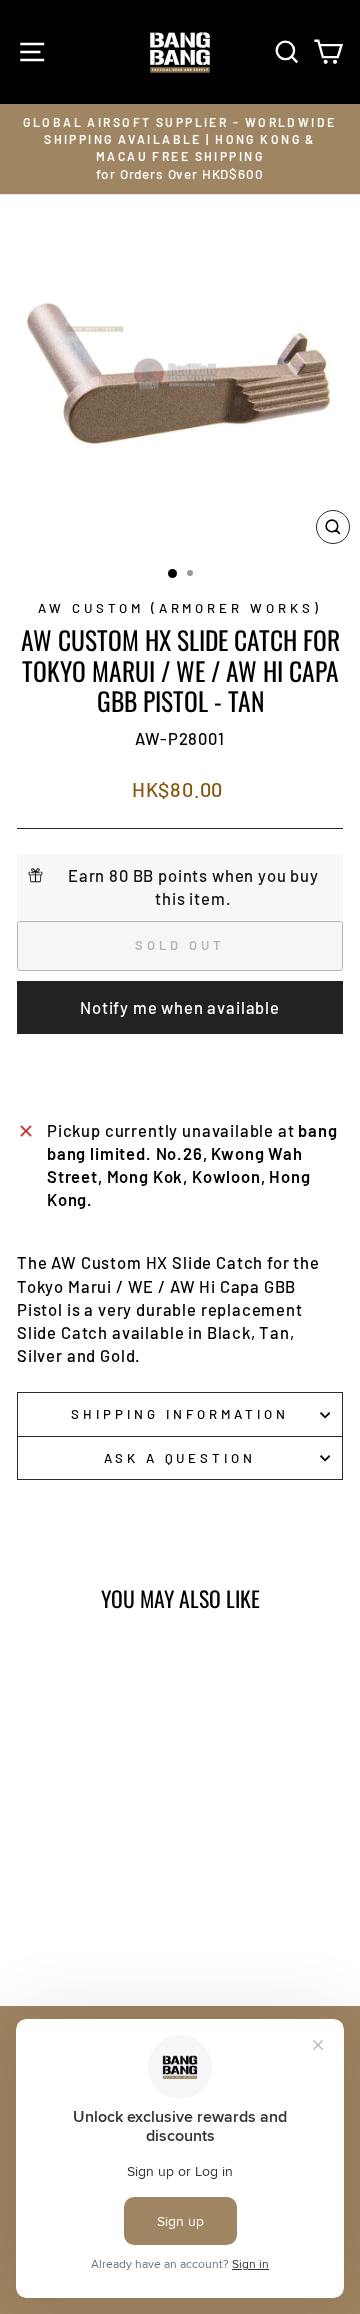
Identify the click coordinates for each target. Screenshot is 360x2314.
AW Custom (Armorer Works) (180, 608)
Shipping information (180, 1414)
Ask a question (180, 1458)
